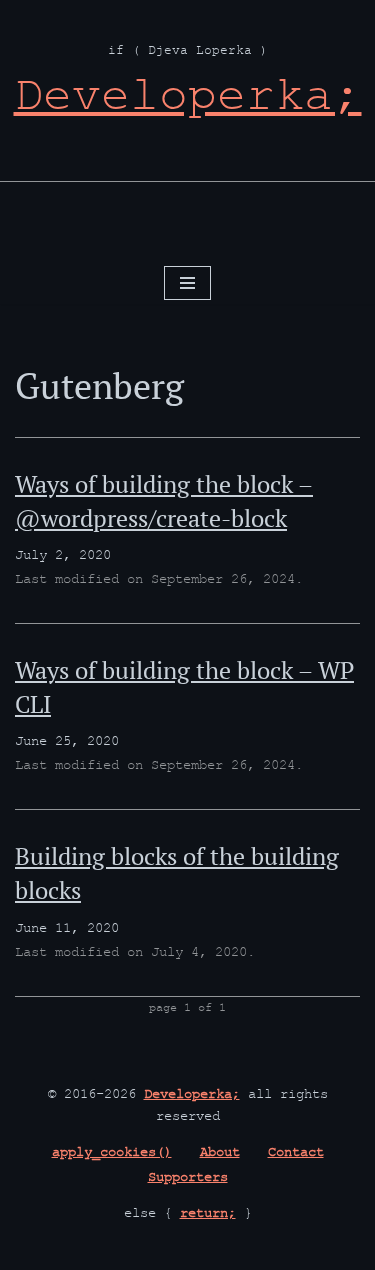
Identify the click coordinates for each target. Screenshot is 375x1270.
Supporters (188, 1179)
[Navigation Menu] (187, 283)
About (220, 1154)
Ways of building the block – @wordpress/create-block (164, 501)
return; (208, 1215)
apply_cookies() (112, 1154)
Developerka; (192, 1096)
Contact (296, 1154)
